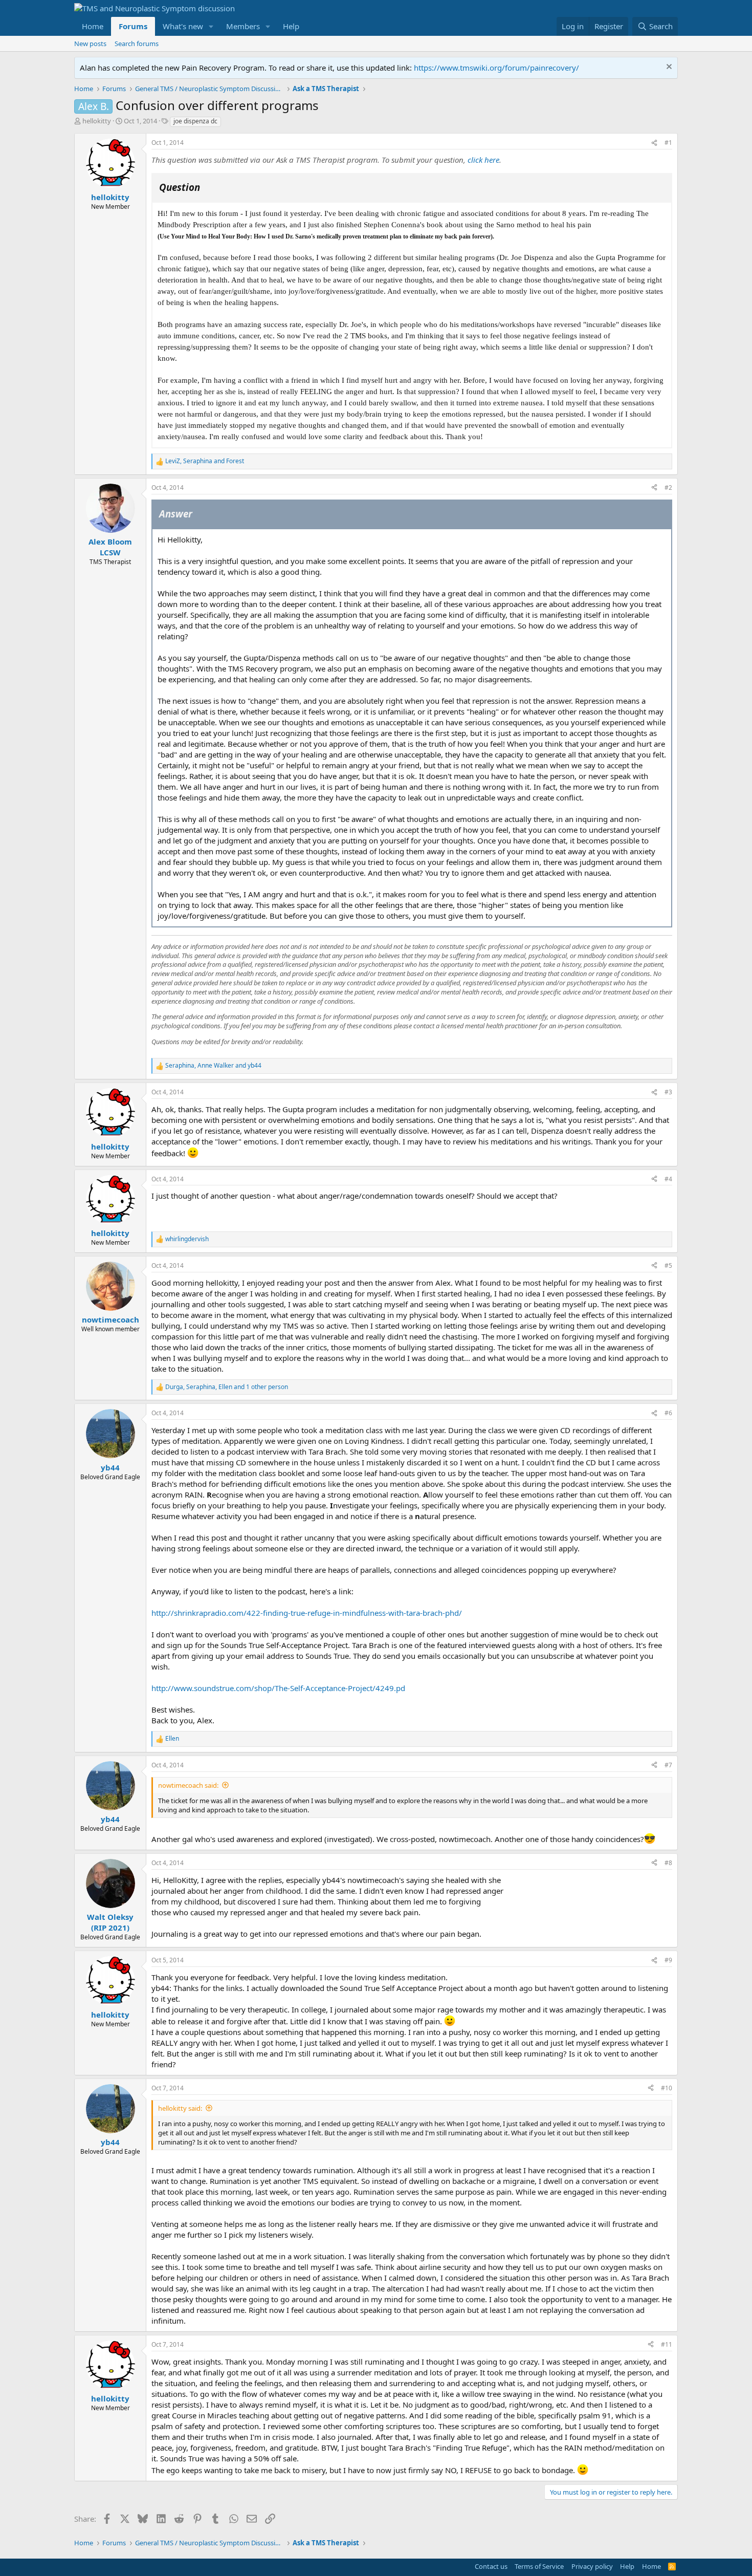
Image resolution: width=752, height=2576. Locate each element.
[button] (211, 26)
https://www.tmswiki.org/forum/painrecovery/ (496, 68)
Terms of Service (539, 2566)
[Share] (654, 143)
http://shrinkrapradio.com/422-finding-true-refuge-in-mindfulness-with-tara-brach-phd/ (307, 1613)
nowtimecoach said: (188, 1785)
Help (291, 26)
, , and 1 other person (227, 1387)
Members (243, 26)
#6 (668, 1413)
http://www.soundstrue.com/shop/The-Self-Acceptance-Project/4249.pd (278, 1688)
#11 (667, 2344)
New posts (90, 44)
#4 (668, 1179)
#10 (667, 2088)
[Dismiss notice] (668, 68)
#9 (668, 1960)
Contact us (491, 2566)
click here (483, 160)
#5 (668, 1265)
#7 (668, 1765)
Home (93, 26)
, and (205, 461)
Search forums (137, 44)
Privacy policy (592, 2566)
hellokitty (97, 121)
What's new (183, 26)
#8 (668, 1863)
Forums (133, 26)
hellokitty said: (180, 2108)
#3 (668, 1092)
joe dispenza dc (195, 121)
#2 (668, 488)
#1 (668, 143)
